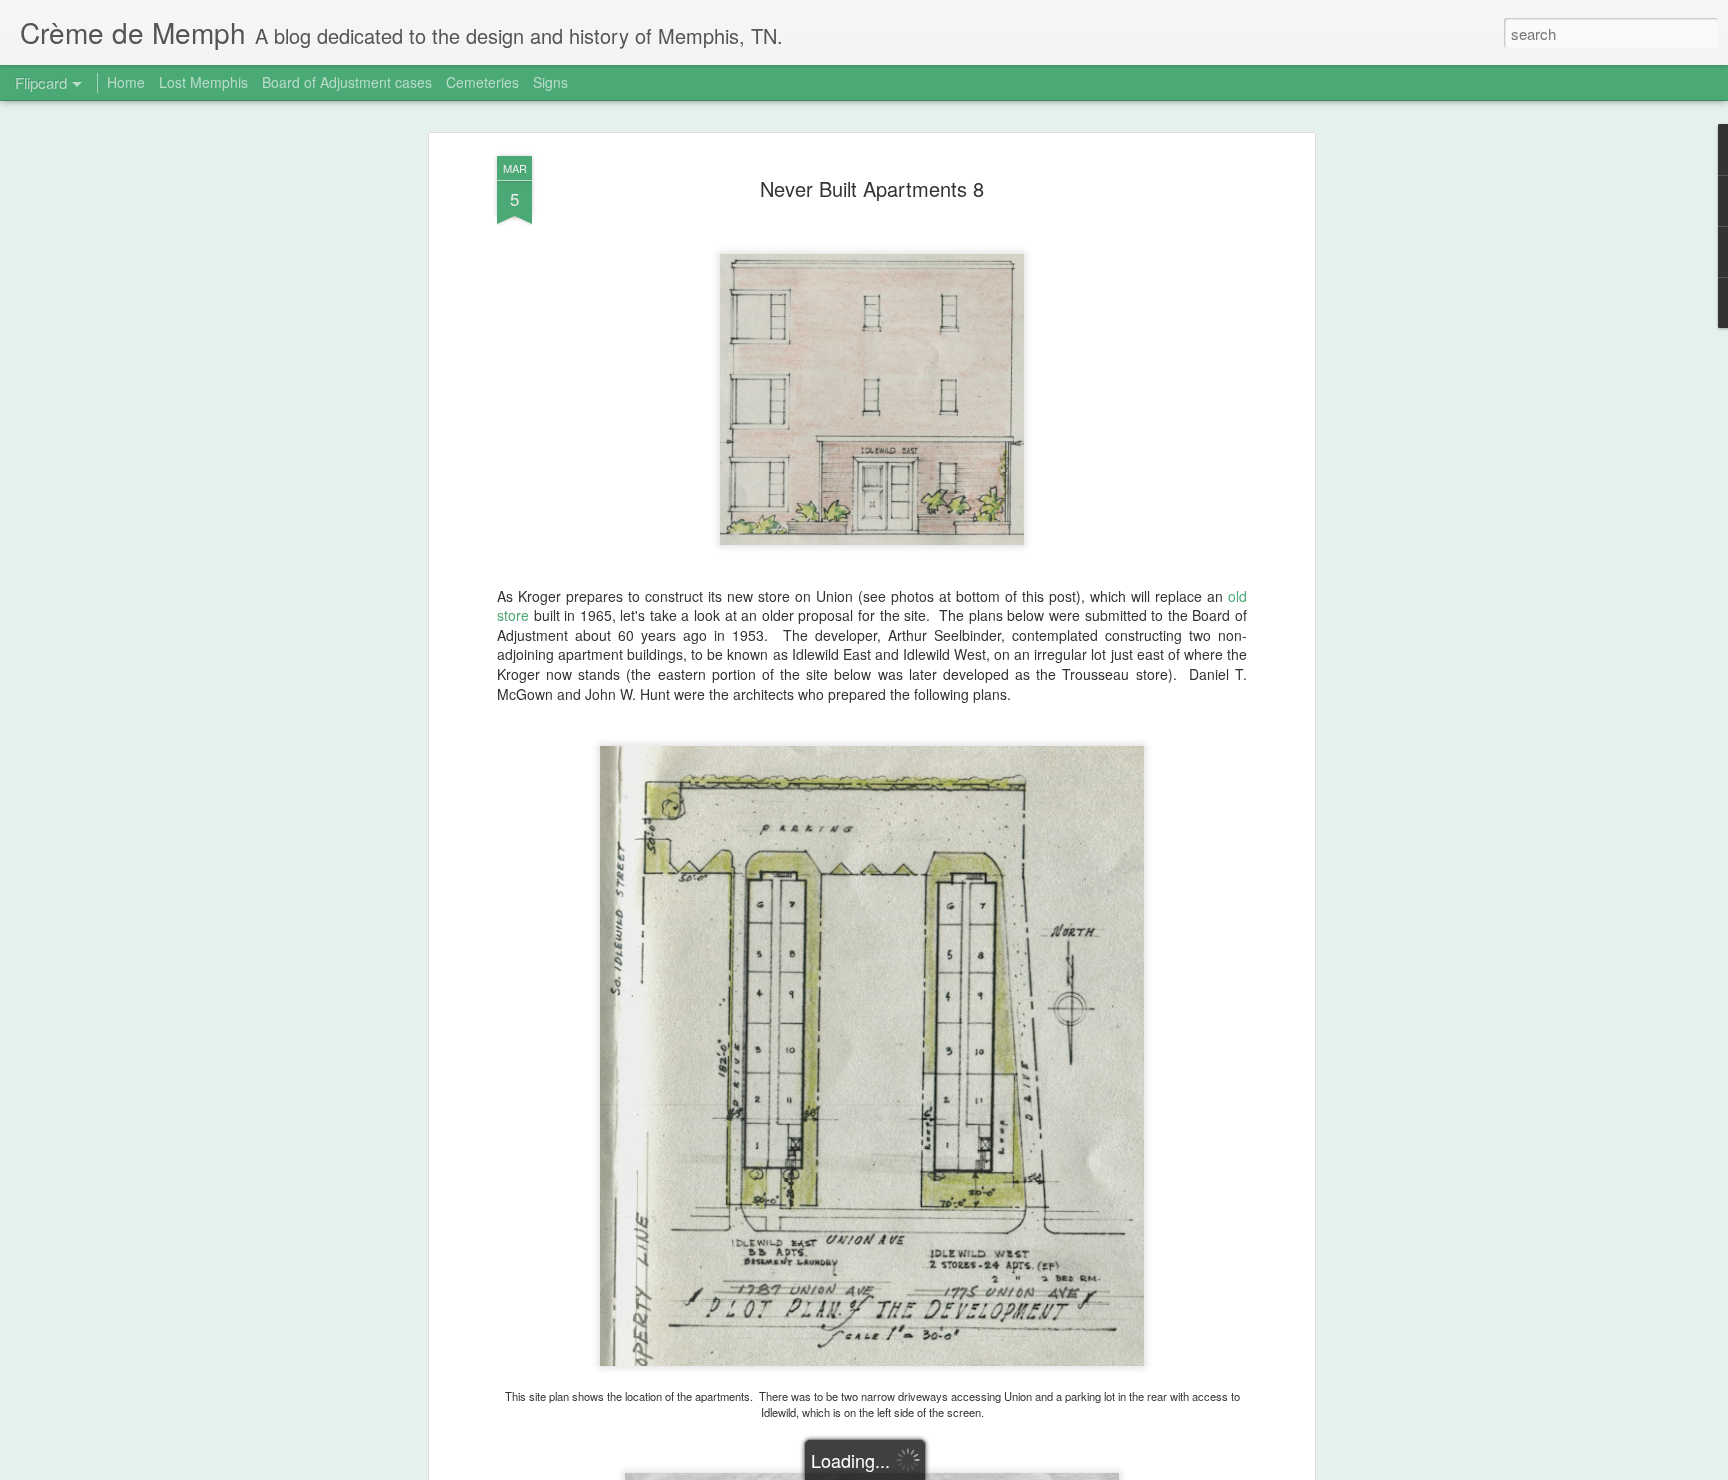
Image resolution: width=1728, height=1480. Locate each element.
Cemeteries (482, 82)
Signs (550, 82)
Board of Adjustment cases (347, 82)
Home (126, 82)
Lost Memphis (203, 82)
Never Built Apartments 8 (872, 188)
